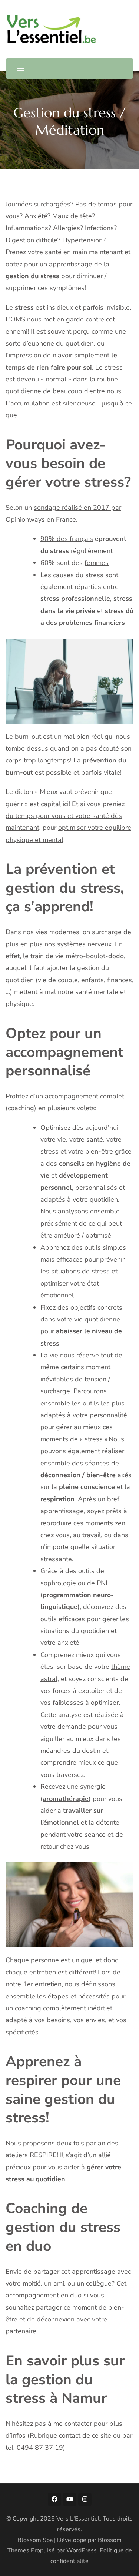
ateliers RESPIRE (31, 2155)
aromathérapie (66, 1799)
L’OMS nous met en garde (46, 319)
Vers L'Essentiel (78, 2519)
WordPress (82, 2550)
